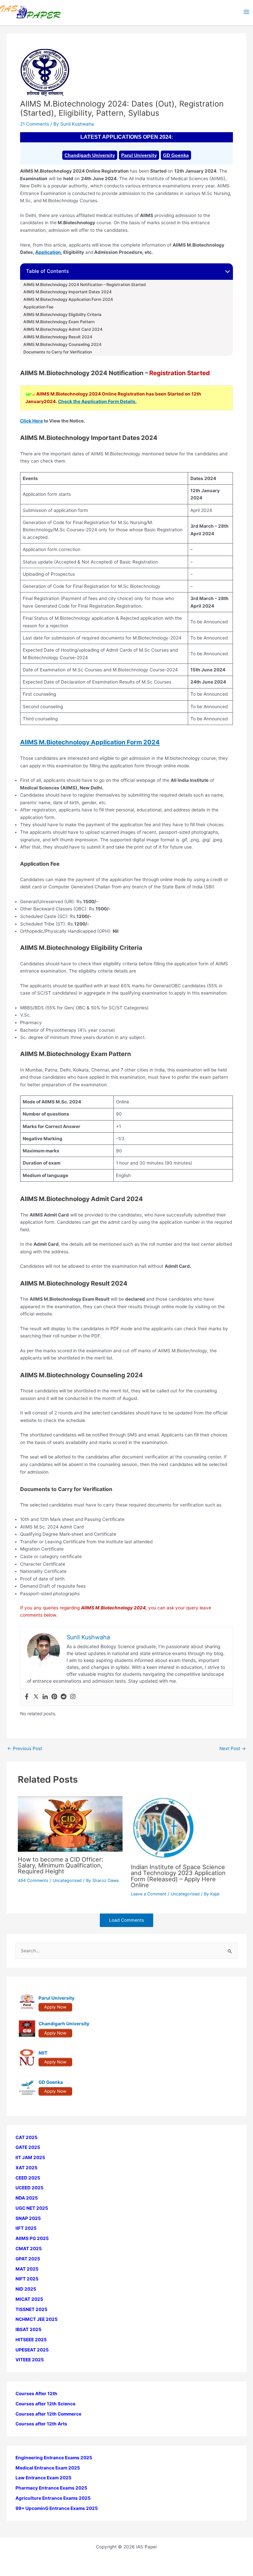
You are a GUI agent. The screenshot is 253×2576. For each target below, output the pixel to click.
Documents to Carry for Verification (58, 352)
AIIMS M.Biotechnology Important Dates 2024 (68, 292)
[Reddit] (64, 1697)
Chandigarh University (90, 155)
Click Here (31, 421)
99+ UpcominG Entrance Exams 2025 (57, 2508)
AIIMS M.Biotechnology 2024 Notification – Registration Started (85, 285)
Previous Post (25, 1749)
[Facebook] (27, 1697)
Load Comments (126, 1920)
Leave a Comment (149, 1894)
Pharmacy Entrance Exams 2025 (51, 2488)
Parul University (139, 155)
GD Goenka (176, 155)
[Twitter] (36, 1697)
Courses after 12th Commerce (48, 2414)
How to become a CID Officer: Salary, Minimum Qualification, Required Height (60, 1865)
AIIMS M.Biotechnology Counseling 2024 (62, 345)
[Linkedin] (45, 1697)
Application (48, 252)
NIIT (43, 2053)
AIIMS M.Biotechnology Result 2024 (58, 337)
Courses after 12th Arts (41, 2424)
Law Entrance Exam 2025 (43, 2478)
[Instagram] (73, 1697)
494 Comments (33, 1880)
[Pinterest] (54, 1697)
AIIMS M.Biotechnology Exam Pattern (59, 322)
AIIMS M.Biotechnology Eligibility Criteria (62, 315)
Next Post (233, 1749)
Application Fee (38, 307)
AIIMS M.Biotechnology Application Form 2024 (68, 300)
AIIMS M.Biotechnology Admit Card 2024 (63, 329)
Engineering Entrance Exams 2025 (54, 2458)
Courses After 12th (36, 2394)
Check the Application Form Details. (97, 401)
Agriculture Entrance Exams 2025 (53, 2498)
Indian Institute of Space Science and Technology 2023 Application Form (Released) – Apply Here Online (178, 1876)
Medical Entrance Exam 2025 (48, 2468)
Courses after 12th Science (45, 2404)
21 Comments (35, 124)
